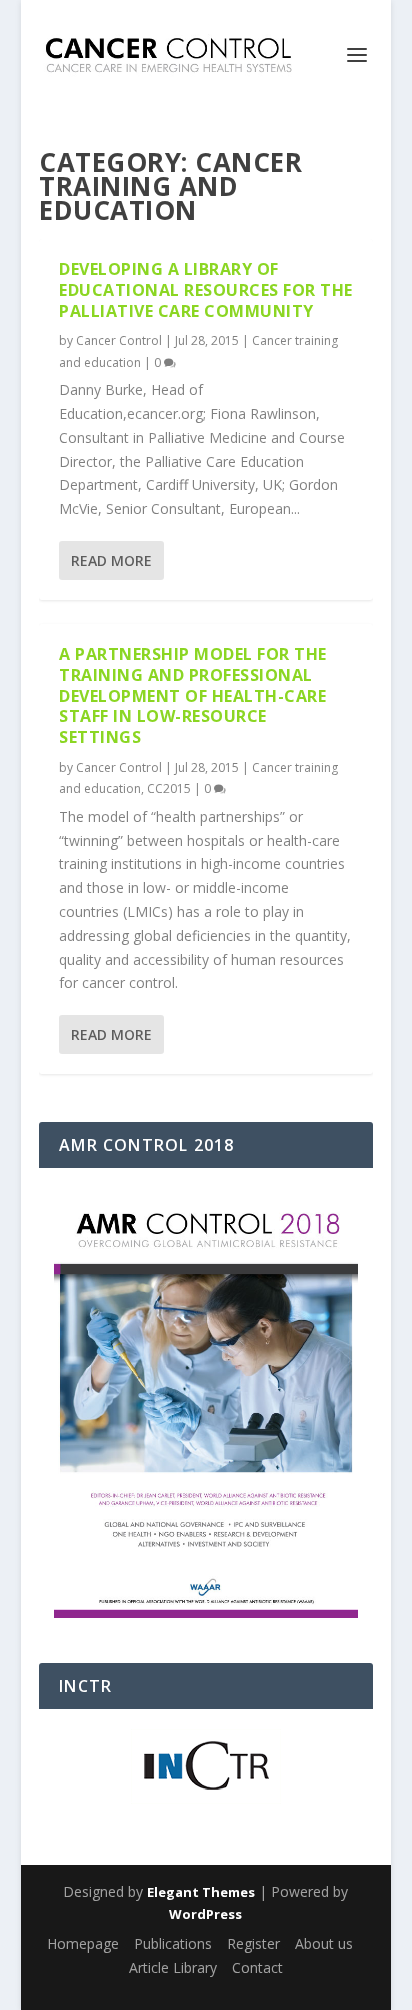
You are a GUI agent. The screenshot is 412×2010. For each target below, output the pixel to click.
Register (253, 1943)
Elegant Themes (201, 1892)
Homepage (83, 1943)
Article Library (173, 1967)
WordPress (205, 1914)
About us (324, 1943)
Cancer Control (119, 340)
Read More (111, 560)
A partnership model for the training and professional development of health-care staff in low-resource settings (193, 695)
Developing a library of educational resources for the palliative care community (206, 290)
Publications (173, 1943)
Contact (257, 1967)
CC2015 (169, 788)
